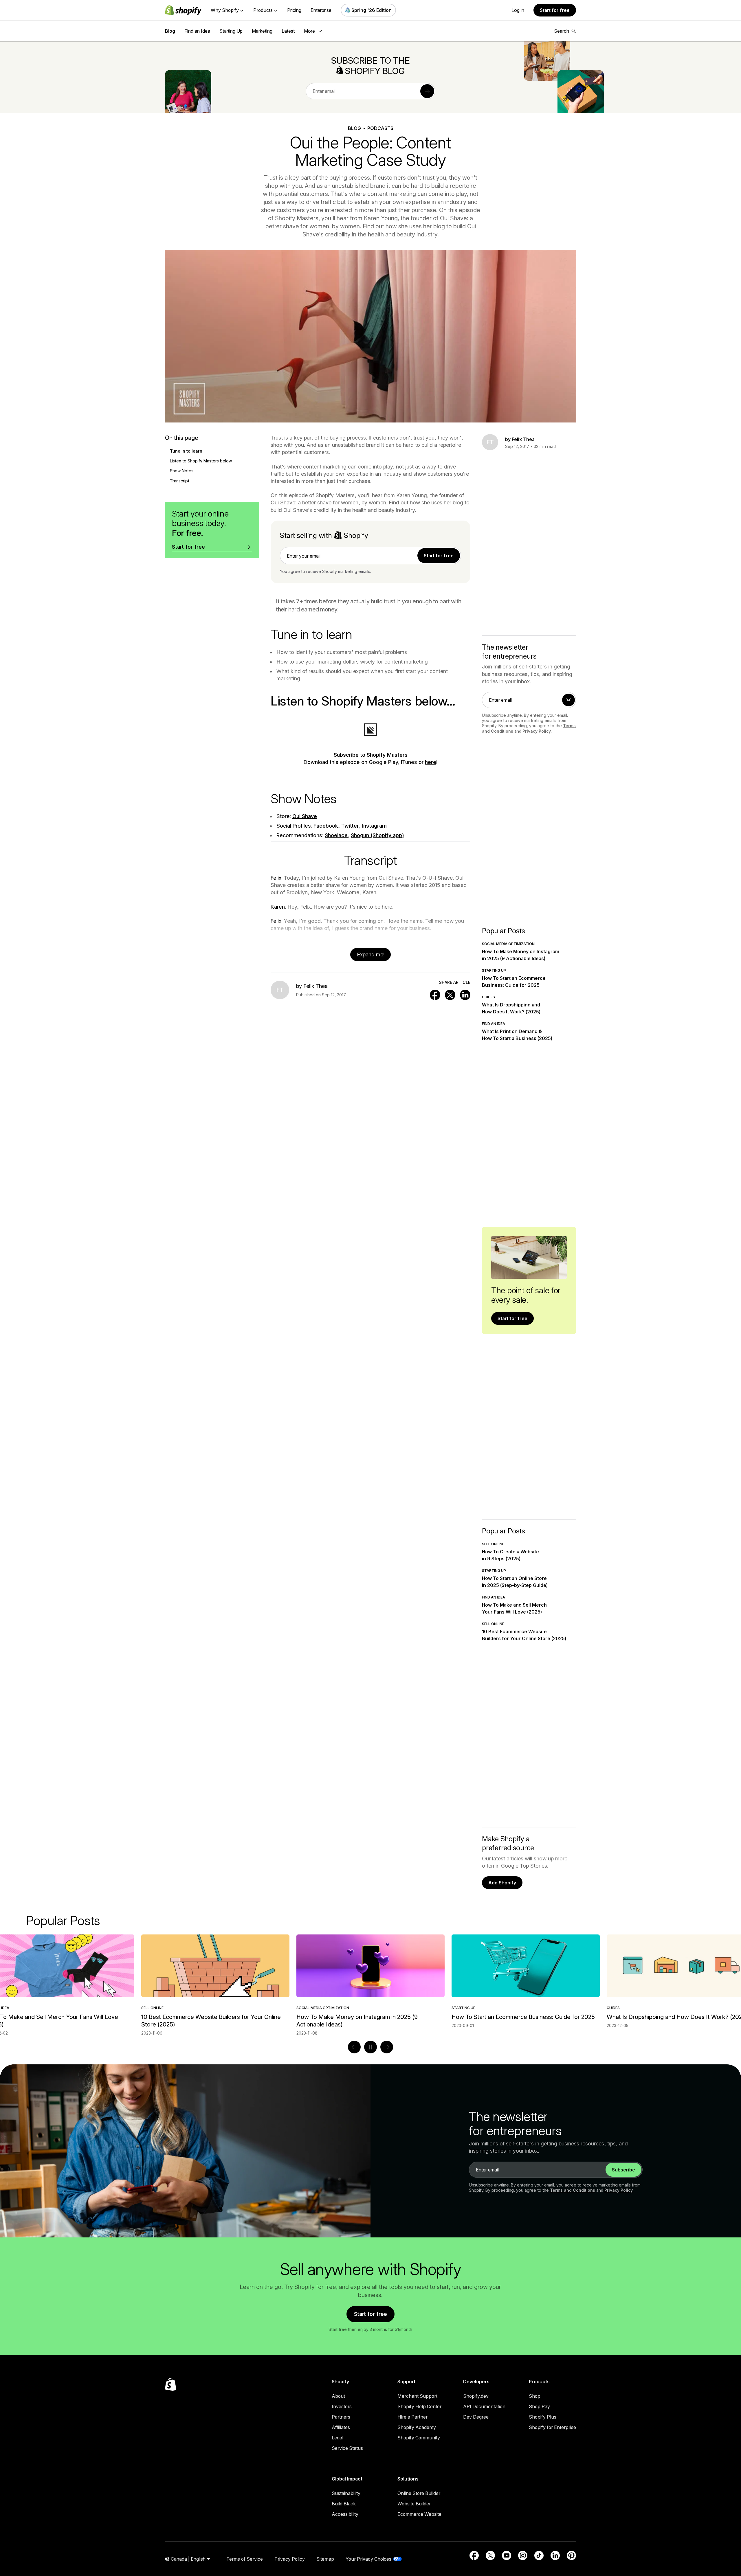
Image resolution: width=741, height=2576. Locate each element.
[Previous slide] (354, 2047)
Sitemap (325, 2559)
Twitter (350, 826)
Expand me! (371, 954)
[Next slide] (387, 2047)
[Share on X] (450, 995)
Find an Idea (197, 31)
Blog (170, 31)
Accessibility (345, 2514)
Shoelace (336, 835)
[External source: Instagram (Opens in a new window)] (523, 2555)
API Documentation (484, 2406)
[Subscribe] (427, 91)
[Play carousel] (370, 2047)
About (338, 2396)
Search (562, 31)
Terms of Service (245, 2559)
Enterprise (321, 10)
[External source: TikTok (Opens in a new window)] (539, 2555)
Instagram (374, 826)
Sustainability (346, 2493)
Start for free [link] (439, 556)
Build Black (344, 2504)
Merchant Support (417, 2396)
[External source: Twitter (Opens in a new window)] (490, 2555)
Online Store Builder (419, 2493)
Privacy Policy (537, 731)
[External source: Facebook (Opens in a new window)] (474, 2555)
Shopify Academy (417, 2427)
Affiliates (341, 2427)
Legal (338, 2438)
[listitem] (370, 1981)
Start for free (555, 10)
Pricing (294, 10)
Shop (535, 2396)
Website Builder (414, 2504)
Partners (341, 2417)
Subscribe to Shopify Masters (371, 755)
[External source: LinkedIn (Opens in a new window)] (555, 2555)
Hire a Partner (412, 2417)
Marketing (262, 31)
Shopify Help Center (419, 2406)
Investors (342, 2406)
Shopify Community (419, 2438)
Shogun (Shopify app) (377, 835)
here (431, 762)
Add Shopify (502, 1883)
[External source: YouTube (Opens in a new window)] (507, 2555)
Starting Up (231, 31)
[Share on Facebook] (435, 995)
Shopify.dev (476, 2396)
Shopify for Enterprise (552, 2427)
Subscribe (623, 2170)
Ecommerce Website (419, 2514)
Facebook (326, 826)
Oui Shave (305, 816)
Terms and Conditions (573, 2190)
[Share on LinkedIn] (465, 995)
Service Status (347, 2448)
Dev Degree (476, 2417)
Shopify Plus (543, 2417)
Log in (518, 10)
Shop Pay (539, 2406)
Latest (288, 31)
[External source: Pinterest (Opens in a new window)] (571, 2555)
